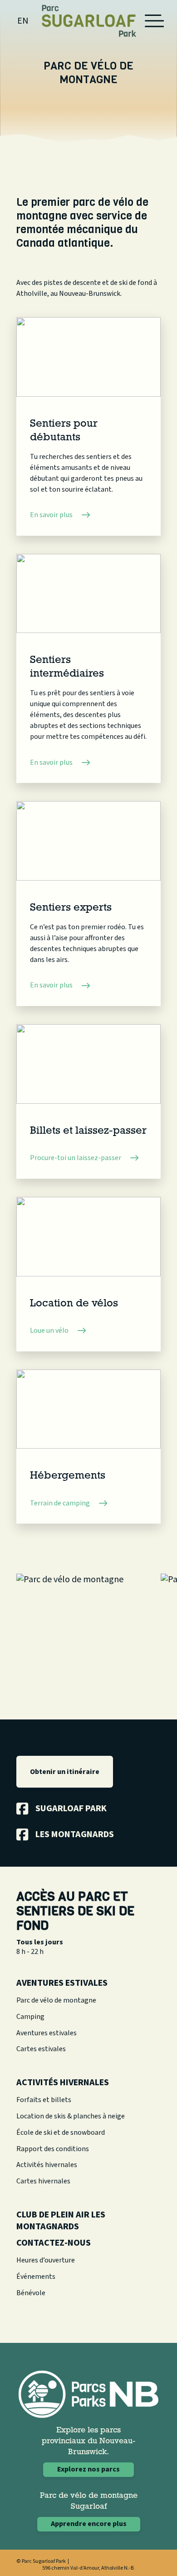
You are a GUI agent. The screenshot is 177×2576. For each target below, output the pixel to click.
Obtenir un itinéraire (65, 1772)
